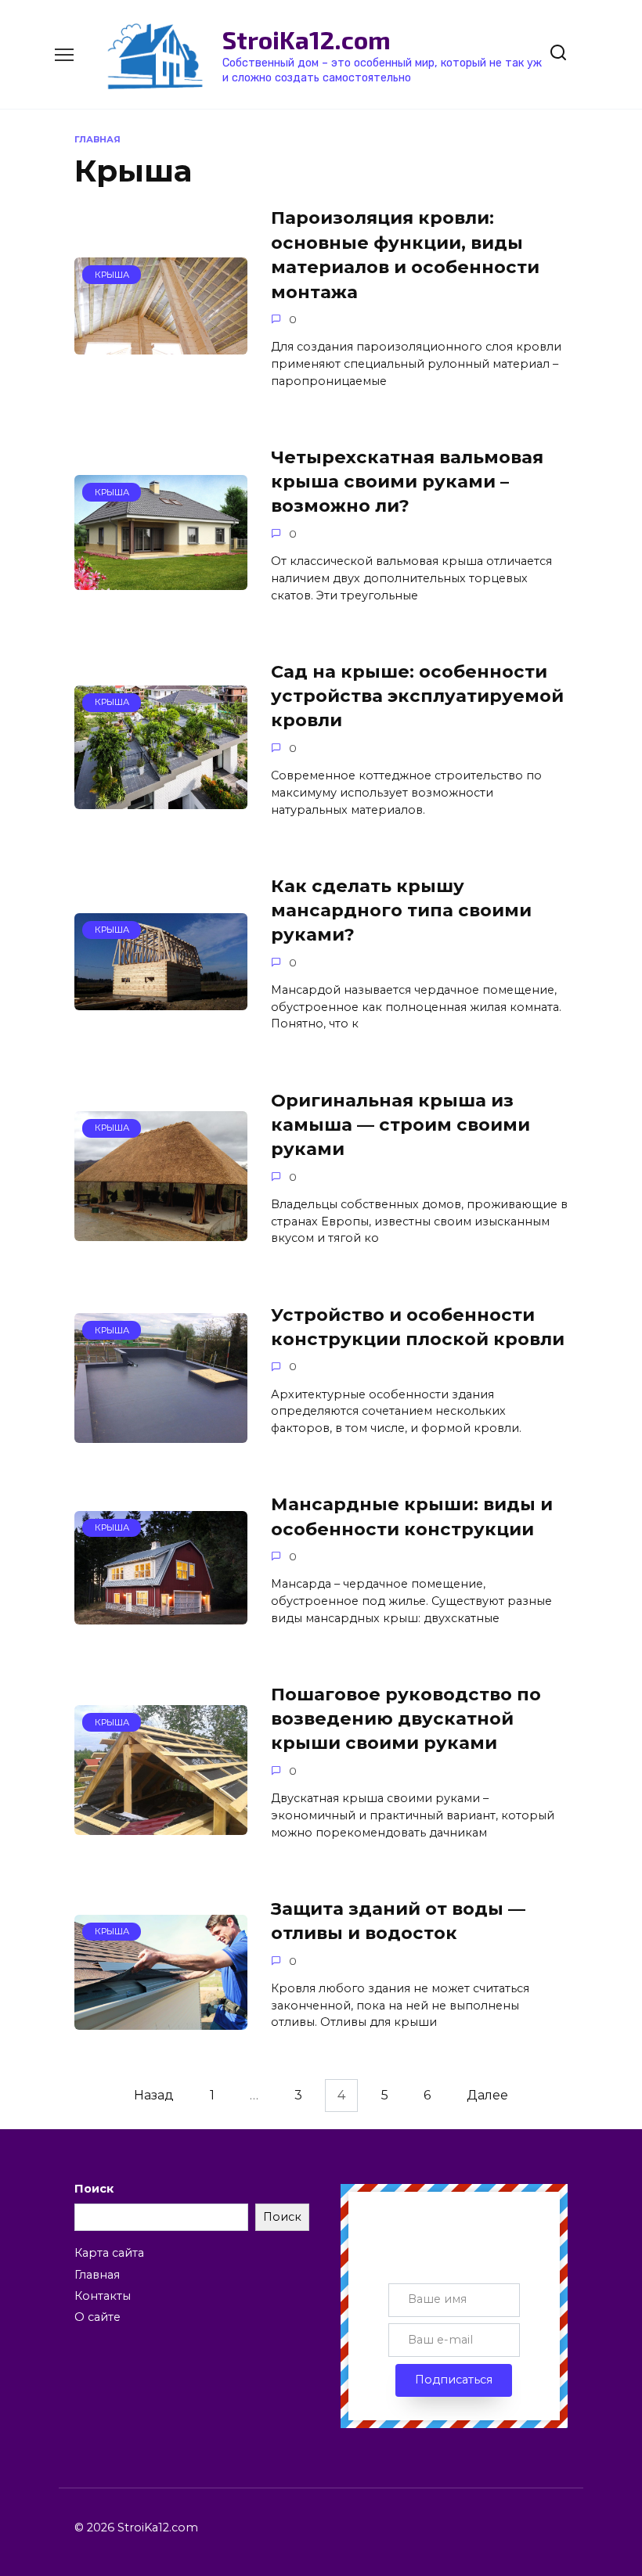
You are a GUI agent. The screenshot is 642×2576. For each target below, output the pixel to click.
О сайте (97, 2317)
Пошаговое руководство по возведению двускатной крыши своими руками (406, 1719)
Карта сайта (109, 2253)
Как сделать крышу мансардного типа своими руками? (401, 910)
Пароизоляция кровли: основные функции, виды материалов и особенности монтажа (405, 255)
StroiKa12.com (307, 39)
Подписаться (454, 2380)
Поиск (94, 2189)
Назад (154, 2096)
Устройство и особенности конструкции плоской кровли (418, 1327)
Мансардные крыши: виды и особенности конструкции (412, 1516)
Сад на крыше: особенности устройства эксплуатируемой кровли (417, 696)
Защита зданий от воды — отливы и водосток (398, 1921)
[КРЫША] (161, 345)
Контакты (103, 2296)
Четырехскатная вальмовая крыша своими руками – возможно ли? (407, 482)
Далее (487, 2096)
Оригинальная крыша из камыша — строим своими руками (400, 1125)
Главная (97, 2275)
